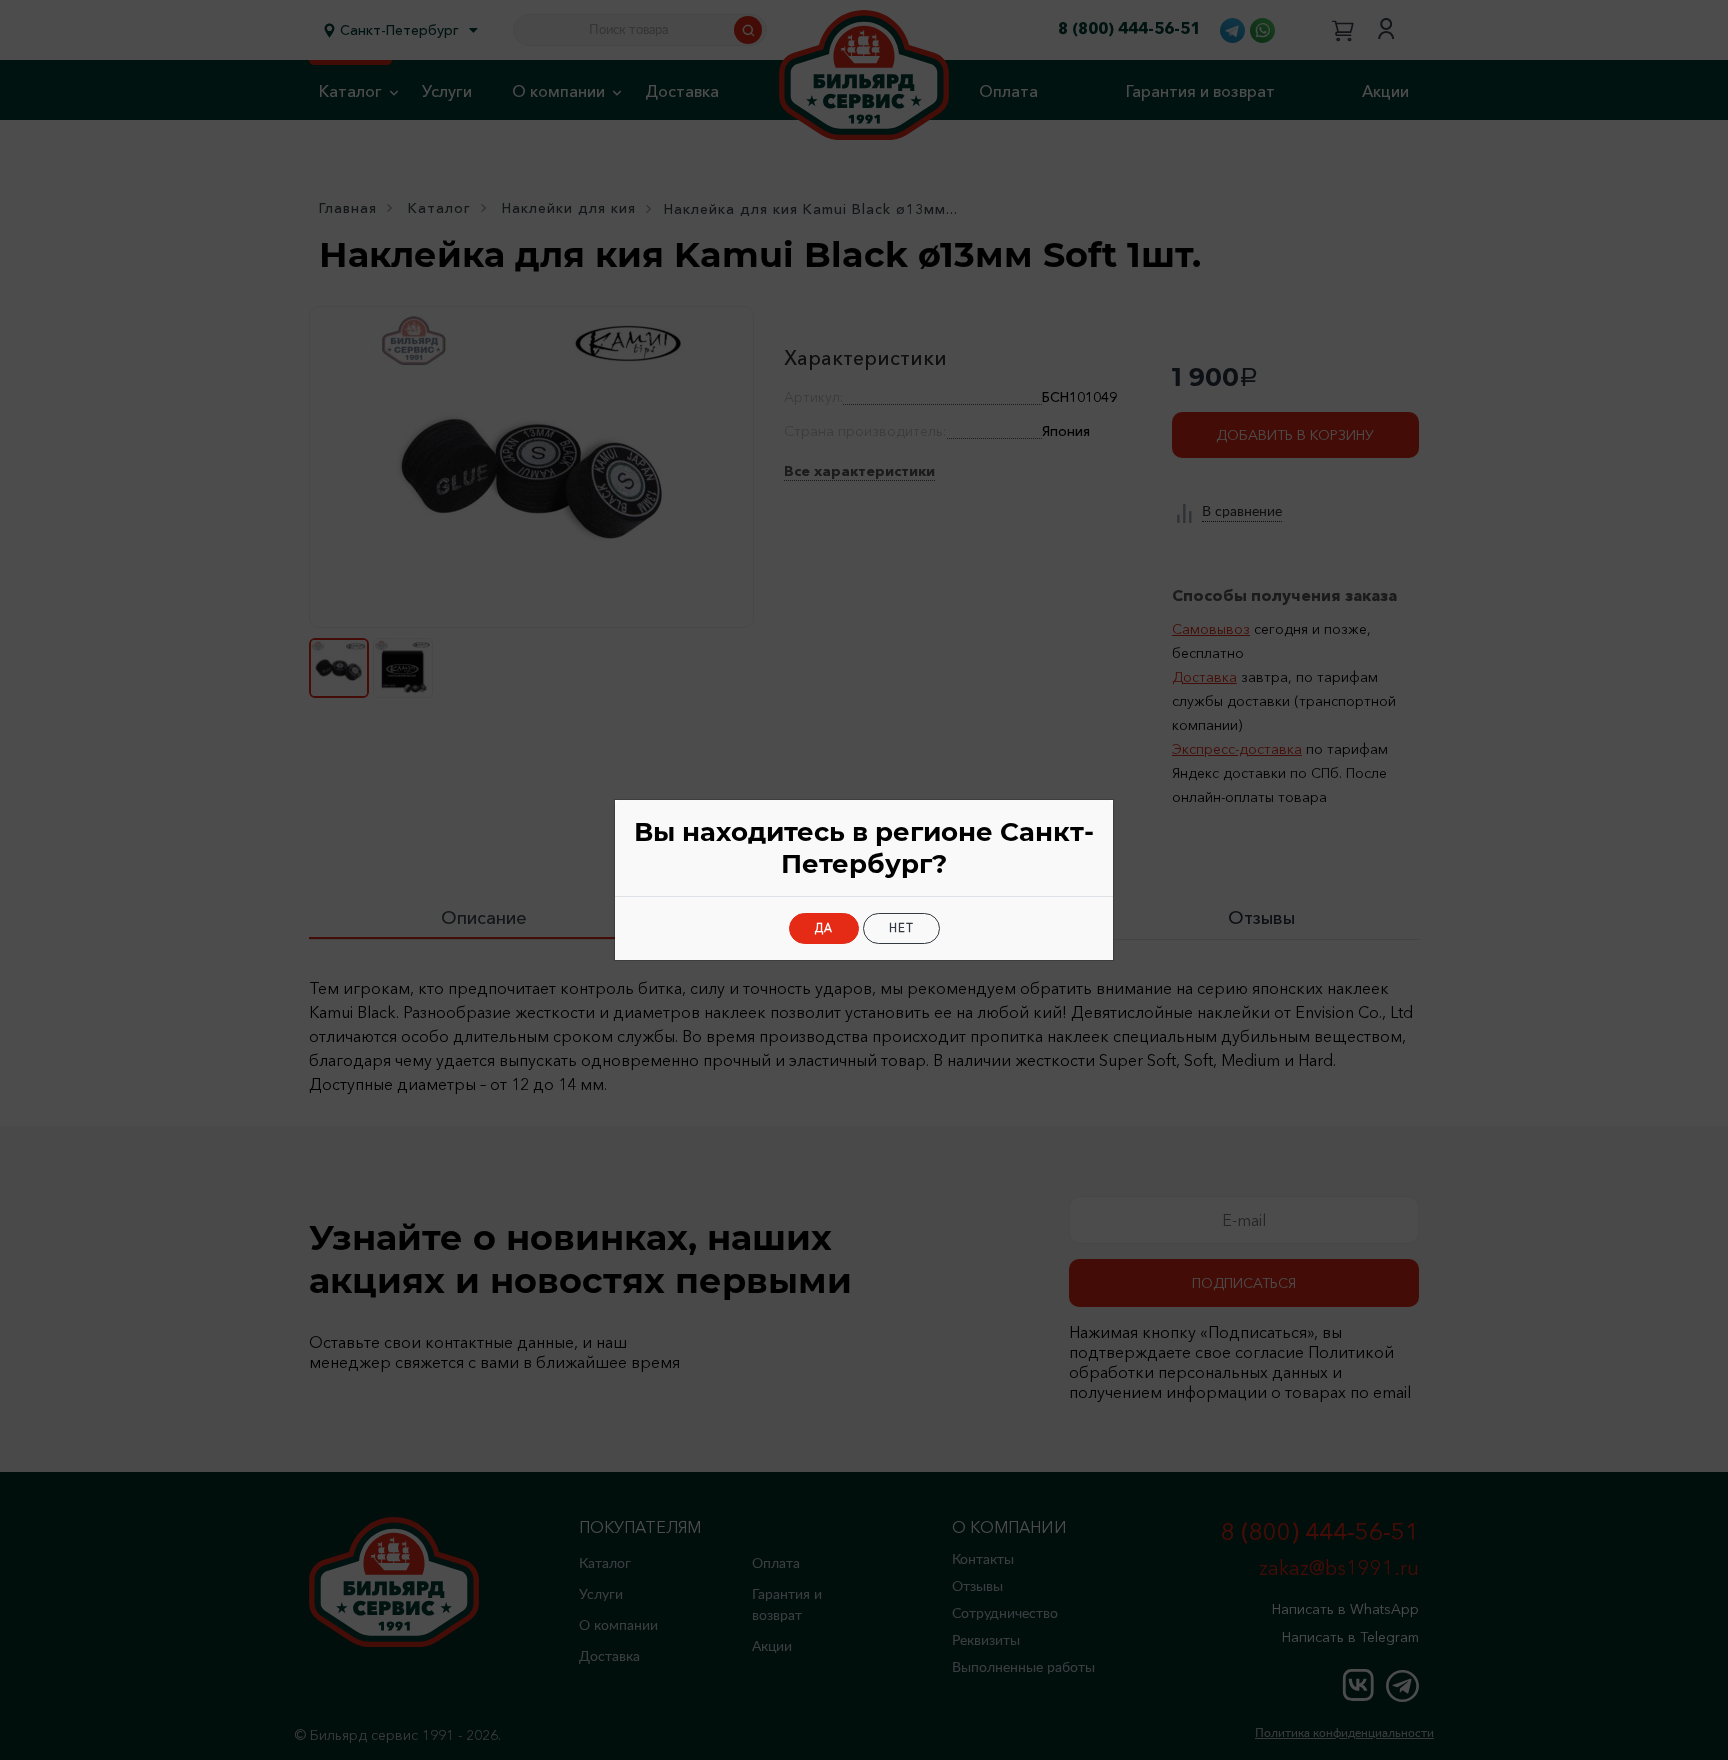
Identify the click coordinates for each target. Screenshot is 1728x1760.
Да (824, 928)
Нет (901, 928)
